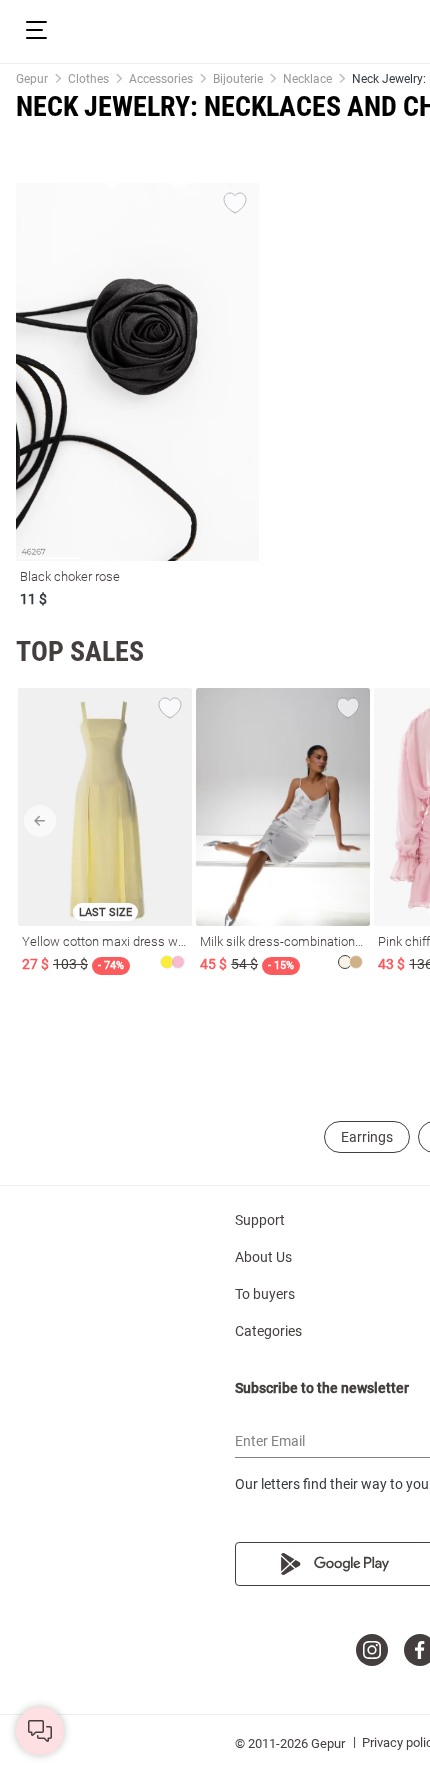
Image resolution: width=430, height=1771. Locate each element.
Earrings (367, 1137)
